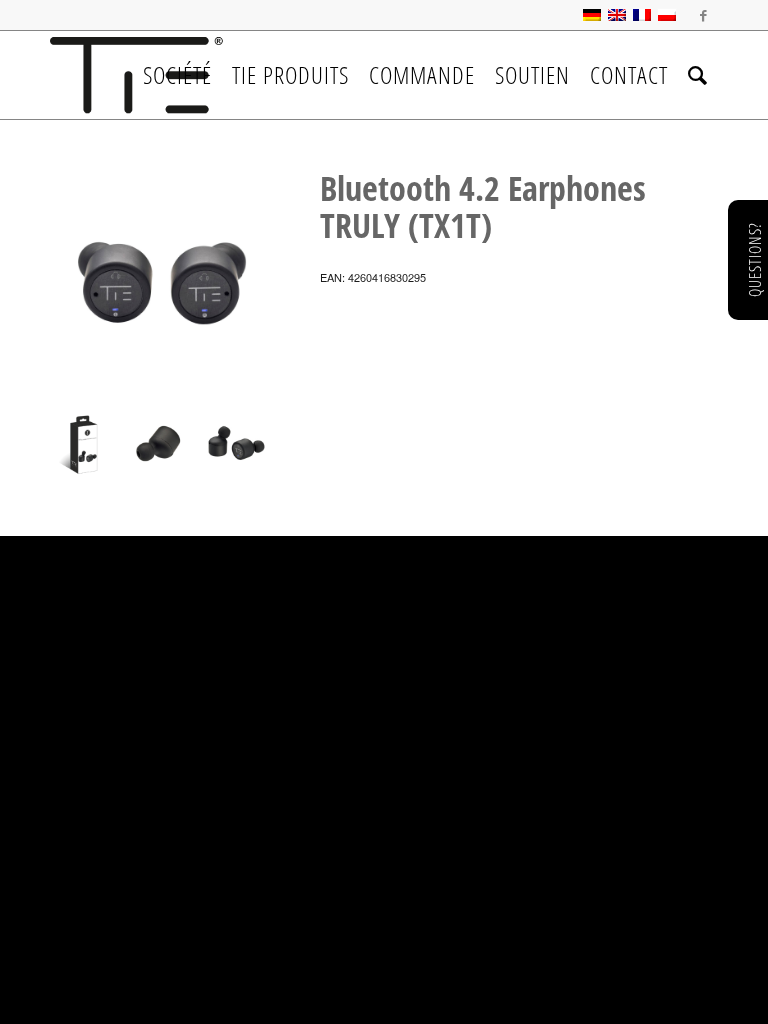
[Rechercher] (698, 75)
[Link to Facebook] (703, 15)
